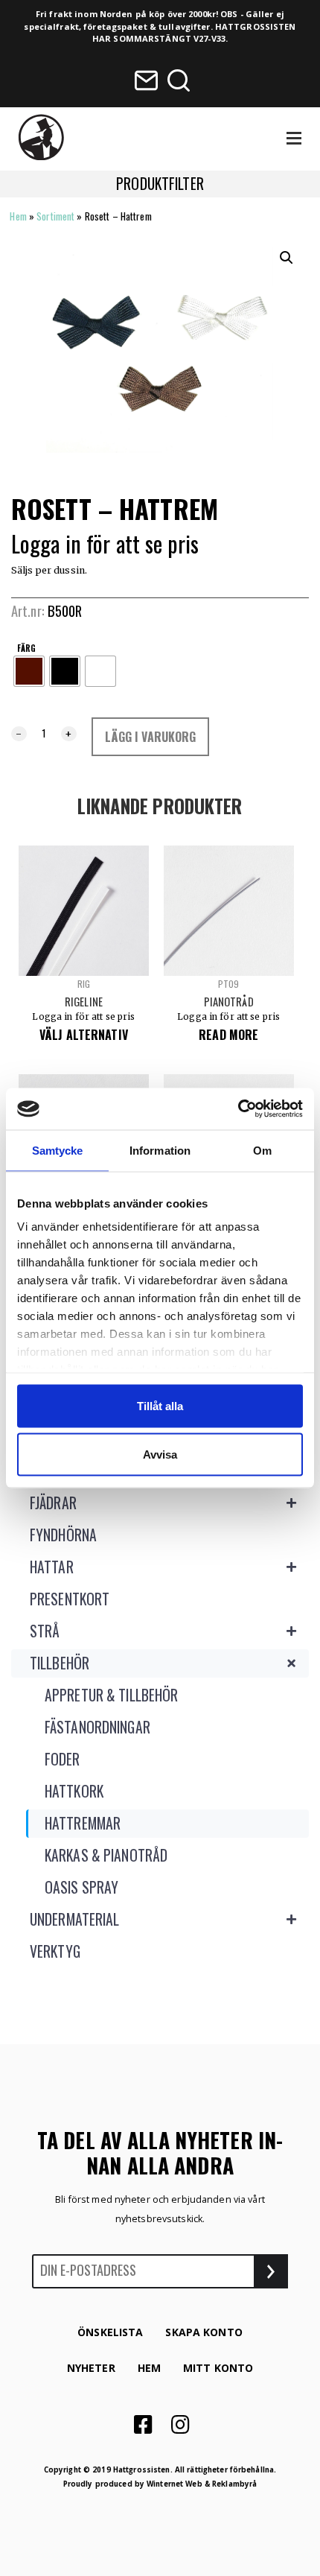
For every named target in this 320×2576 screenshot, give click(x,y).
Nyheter (91, 2368)
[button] (287, 258)
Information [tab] (160, 1150)
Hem (18, 216)
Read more (228, 1035)
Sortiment (55, 216)
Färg (26, 648)
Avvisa (160, 1454)
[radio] (29, 671)
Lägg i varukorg (151, 737)
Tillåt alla (160, 1405)
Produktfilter (160, 184)
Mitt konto (218, 2368)
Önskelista (110, 2332)
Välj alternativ (84, 1035)
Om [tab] (262, 1150)
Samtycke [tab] (58, 1150)
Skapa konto (204, 2332)
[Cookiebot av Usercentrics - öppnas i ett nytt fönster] (238, 1109)
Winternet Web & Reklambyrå (202, 2484)
